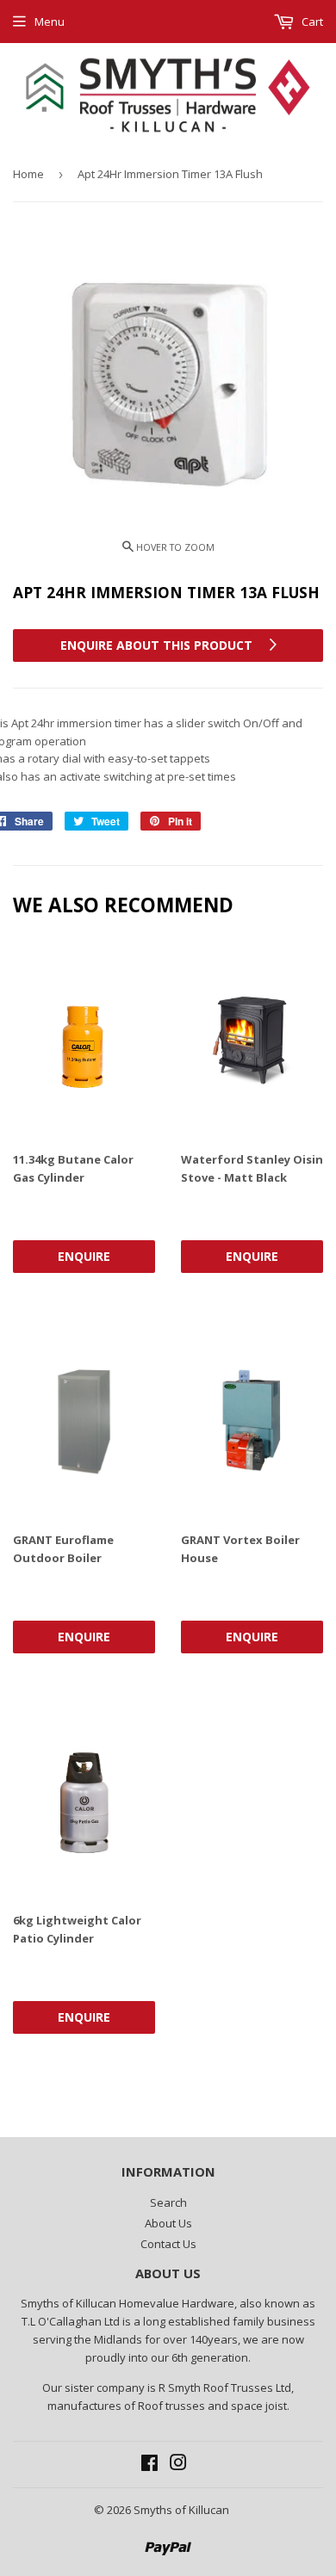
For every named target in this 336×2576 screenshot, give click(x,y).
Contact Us (168, 2244)
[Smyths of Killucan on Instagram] (178, 2465)
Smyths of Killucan (181, 2510)
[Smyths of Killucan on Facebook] (149, 2465)
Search (168, 2202)
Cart (311, 22)
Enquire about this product (158, 645)
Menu (50, 22)
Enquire (84, 1256)
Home (28, 174)
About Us (168, 2223)
